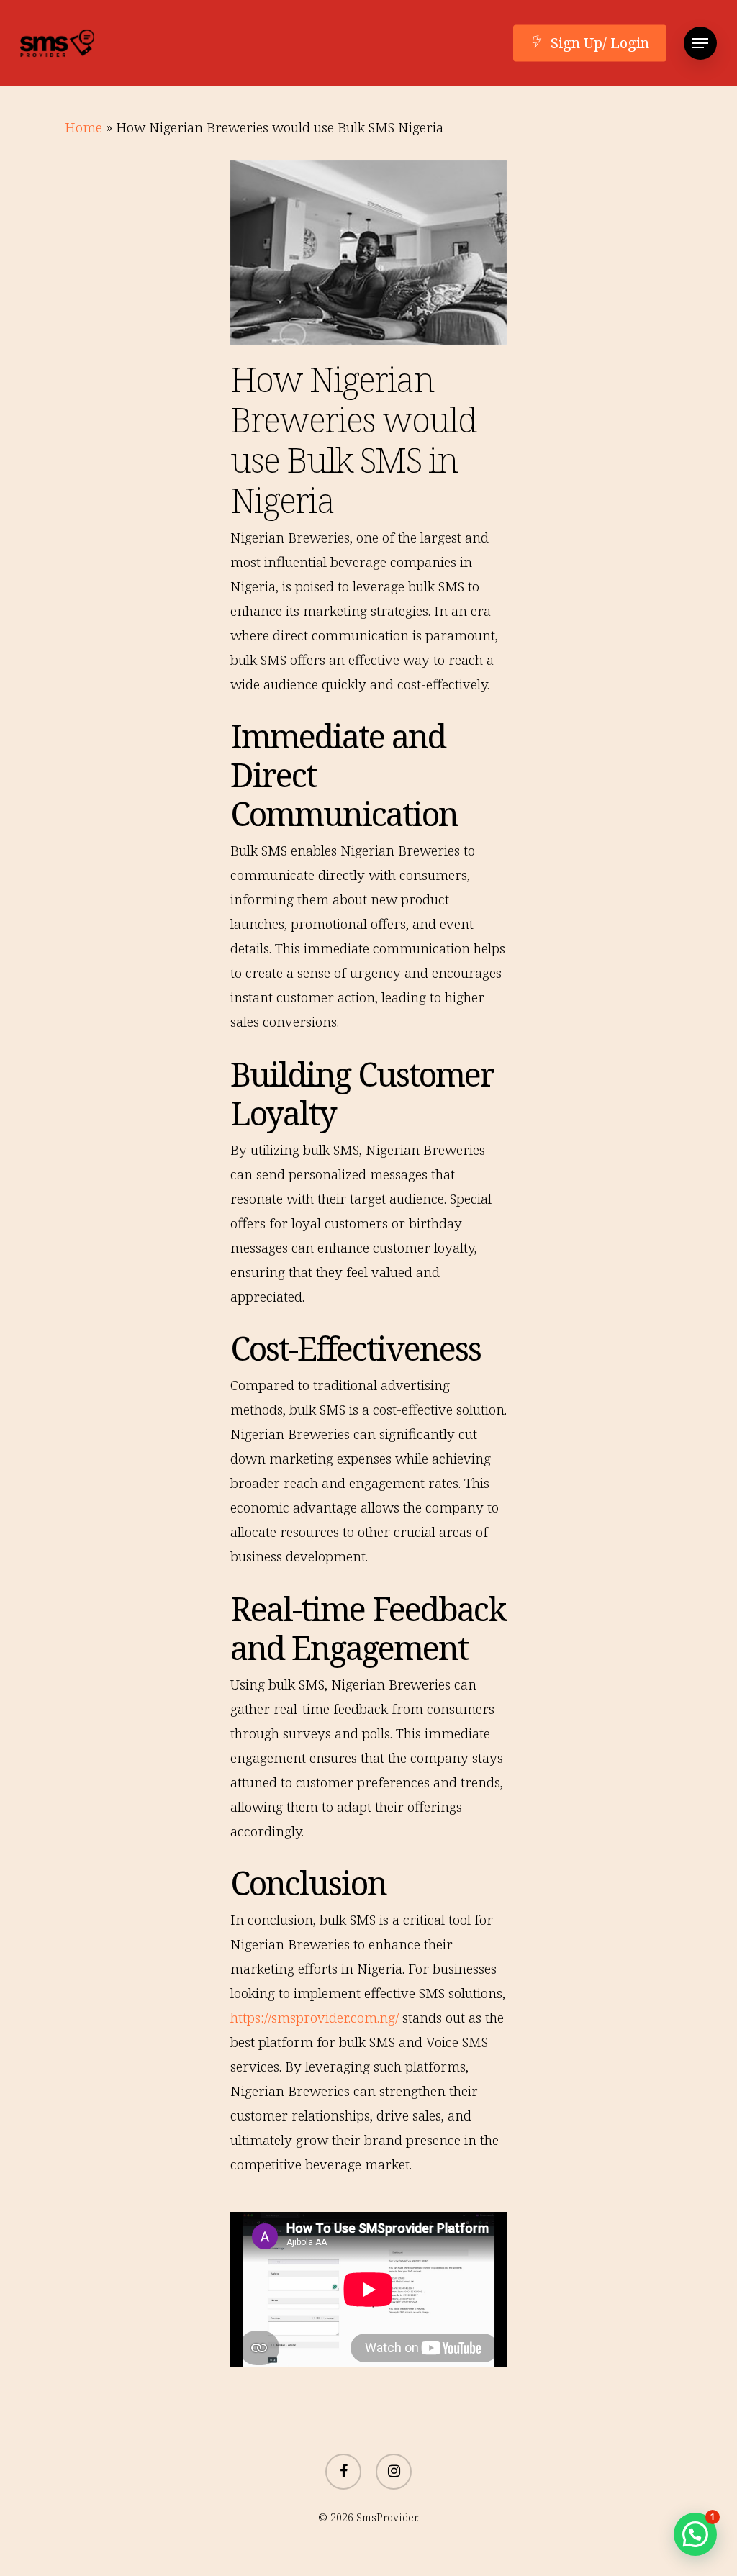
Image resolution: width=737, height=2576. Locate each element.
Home (83, 127)
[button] (700, 44)
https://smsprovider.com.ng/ (315, 2018)
